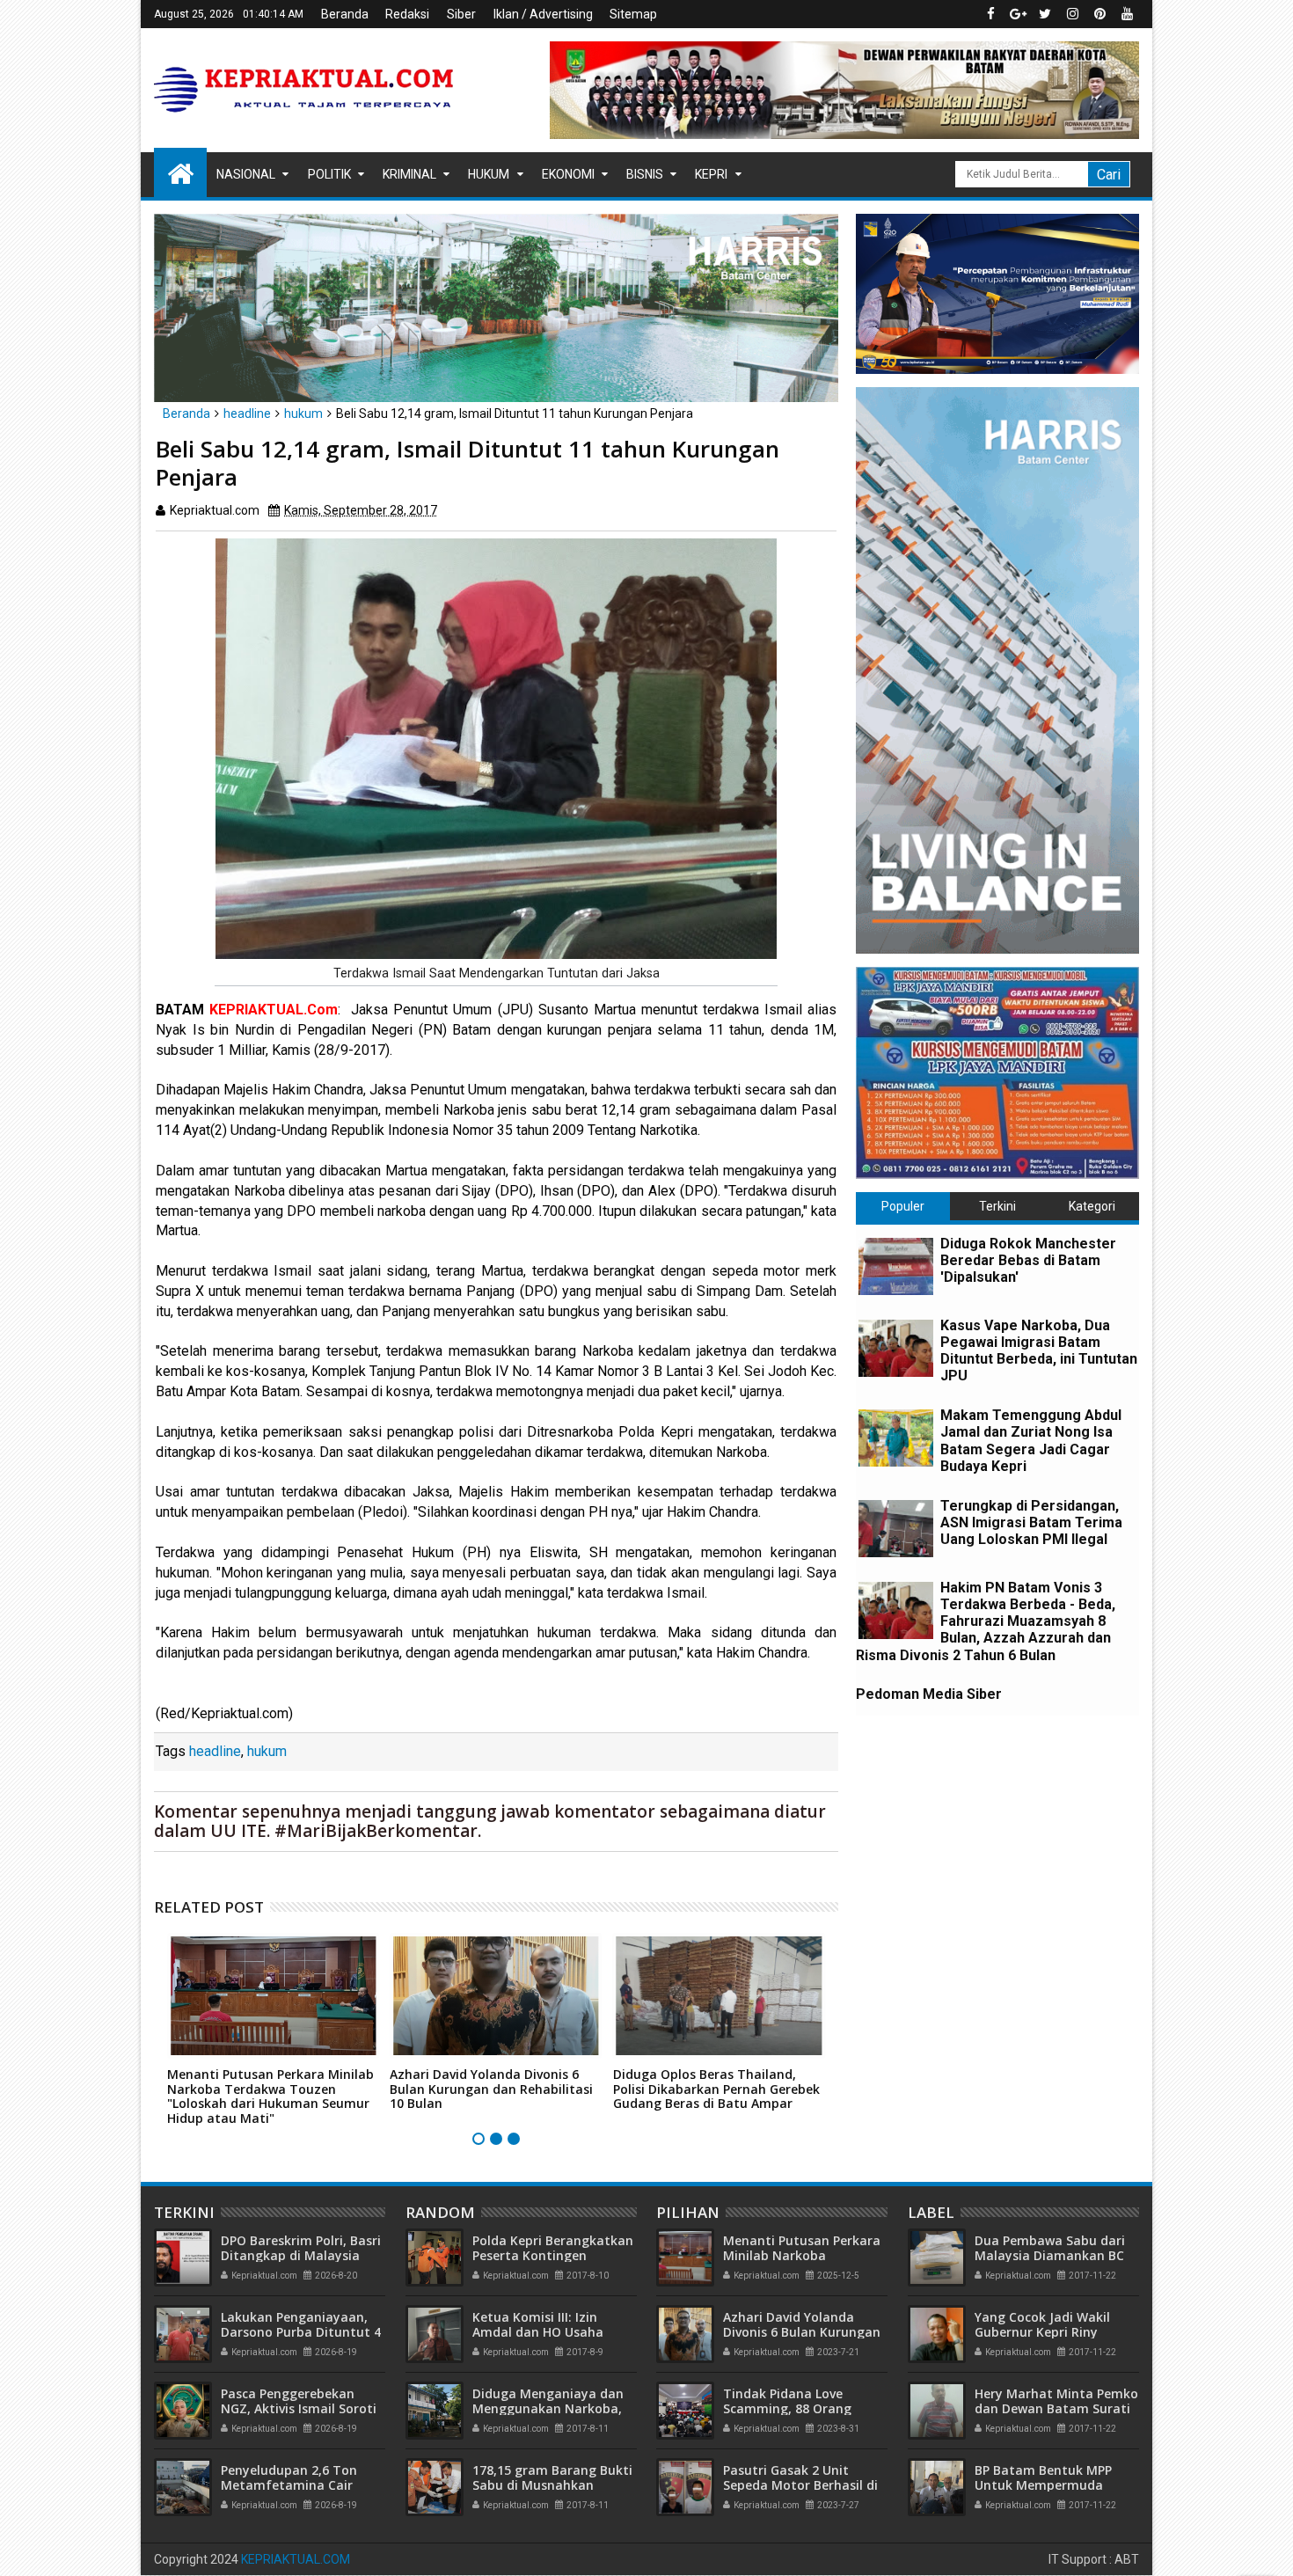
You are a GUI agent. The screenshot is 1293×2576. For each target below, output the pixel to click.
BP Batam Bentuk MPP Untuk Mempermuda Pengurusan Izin (1043, 2485)
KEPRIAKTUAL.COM (296, 2559)
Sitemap (633, 14)
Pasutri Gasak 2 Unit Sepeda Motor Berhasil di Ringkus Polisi (800, 2485)
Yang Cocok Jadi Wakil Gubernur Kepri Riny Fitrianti (1042, 2332)
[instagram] (1072, 14)
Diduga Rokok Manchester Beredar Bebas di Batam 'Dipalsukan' (1028, 1260)
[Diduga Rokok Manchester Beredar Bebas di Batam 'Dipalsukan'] (896, 1266)
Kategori (1092, 1206)
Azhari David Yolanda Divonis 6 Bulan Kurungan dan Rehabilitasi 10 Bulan (491, 2089)
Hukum (489, 174)
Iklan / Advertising (543, 14)
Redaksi (407, 14)
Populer (903, 1206)
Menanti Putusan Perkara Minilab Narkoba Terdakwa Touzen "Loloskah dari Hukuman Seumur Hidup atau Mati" (270, 2096)
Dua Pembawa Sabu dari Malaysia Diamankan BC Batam (1050, 2255)
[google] (1018, 14)
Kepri (711, 174)
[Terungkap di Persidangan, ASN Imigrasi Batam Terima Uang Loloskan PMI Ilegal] (896, 1529)
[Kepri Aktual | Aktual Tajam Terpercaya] (180, 172)
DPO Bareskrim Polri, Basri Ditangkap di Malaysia (301, 2248)
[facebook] (990, 14)
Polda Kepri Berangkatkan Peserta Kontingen (553, 2248)
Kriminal (409, 174)
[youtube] (1127, 14)
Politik (329, 174)
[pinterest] (1099, 14)
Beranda (345, 14)
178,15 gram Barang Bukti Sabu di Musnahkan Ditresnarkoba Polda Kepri (553, 2485)
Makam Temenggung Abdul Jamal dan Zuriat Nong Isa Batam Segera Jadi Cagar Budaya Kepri (1031, 1441)
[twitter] (1045, 14)
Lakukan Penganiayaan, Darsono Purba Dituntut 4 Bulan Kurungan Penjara (301, 2332)
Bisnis (645, 174)
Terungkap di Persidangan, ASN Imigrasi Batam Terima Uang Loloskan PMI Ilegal (1031, 1522)
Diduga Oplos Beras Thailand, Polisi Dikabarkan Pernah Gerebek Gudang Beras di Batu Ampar (716, 2089)
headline (215, 1751)
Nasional (246, 174)
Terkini (997, 1206)
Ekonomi (568, 174)
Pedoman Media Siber (929, 1694)
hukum (267, 1751)
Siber (461, 14)
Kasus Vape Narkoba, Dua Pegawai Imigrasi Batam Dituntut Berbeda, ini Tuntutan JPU (1039, 1351)
